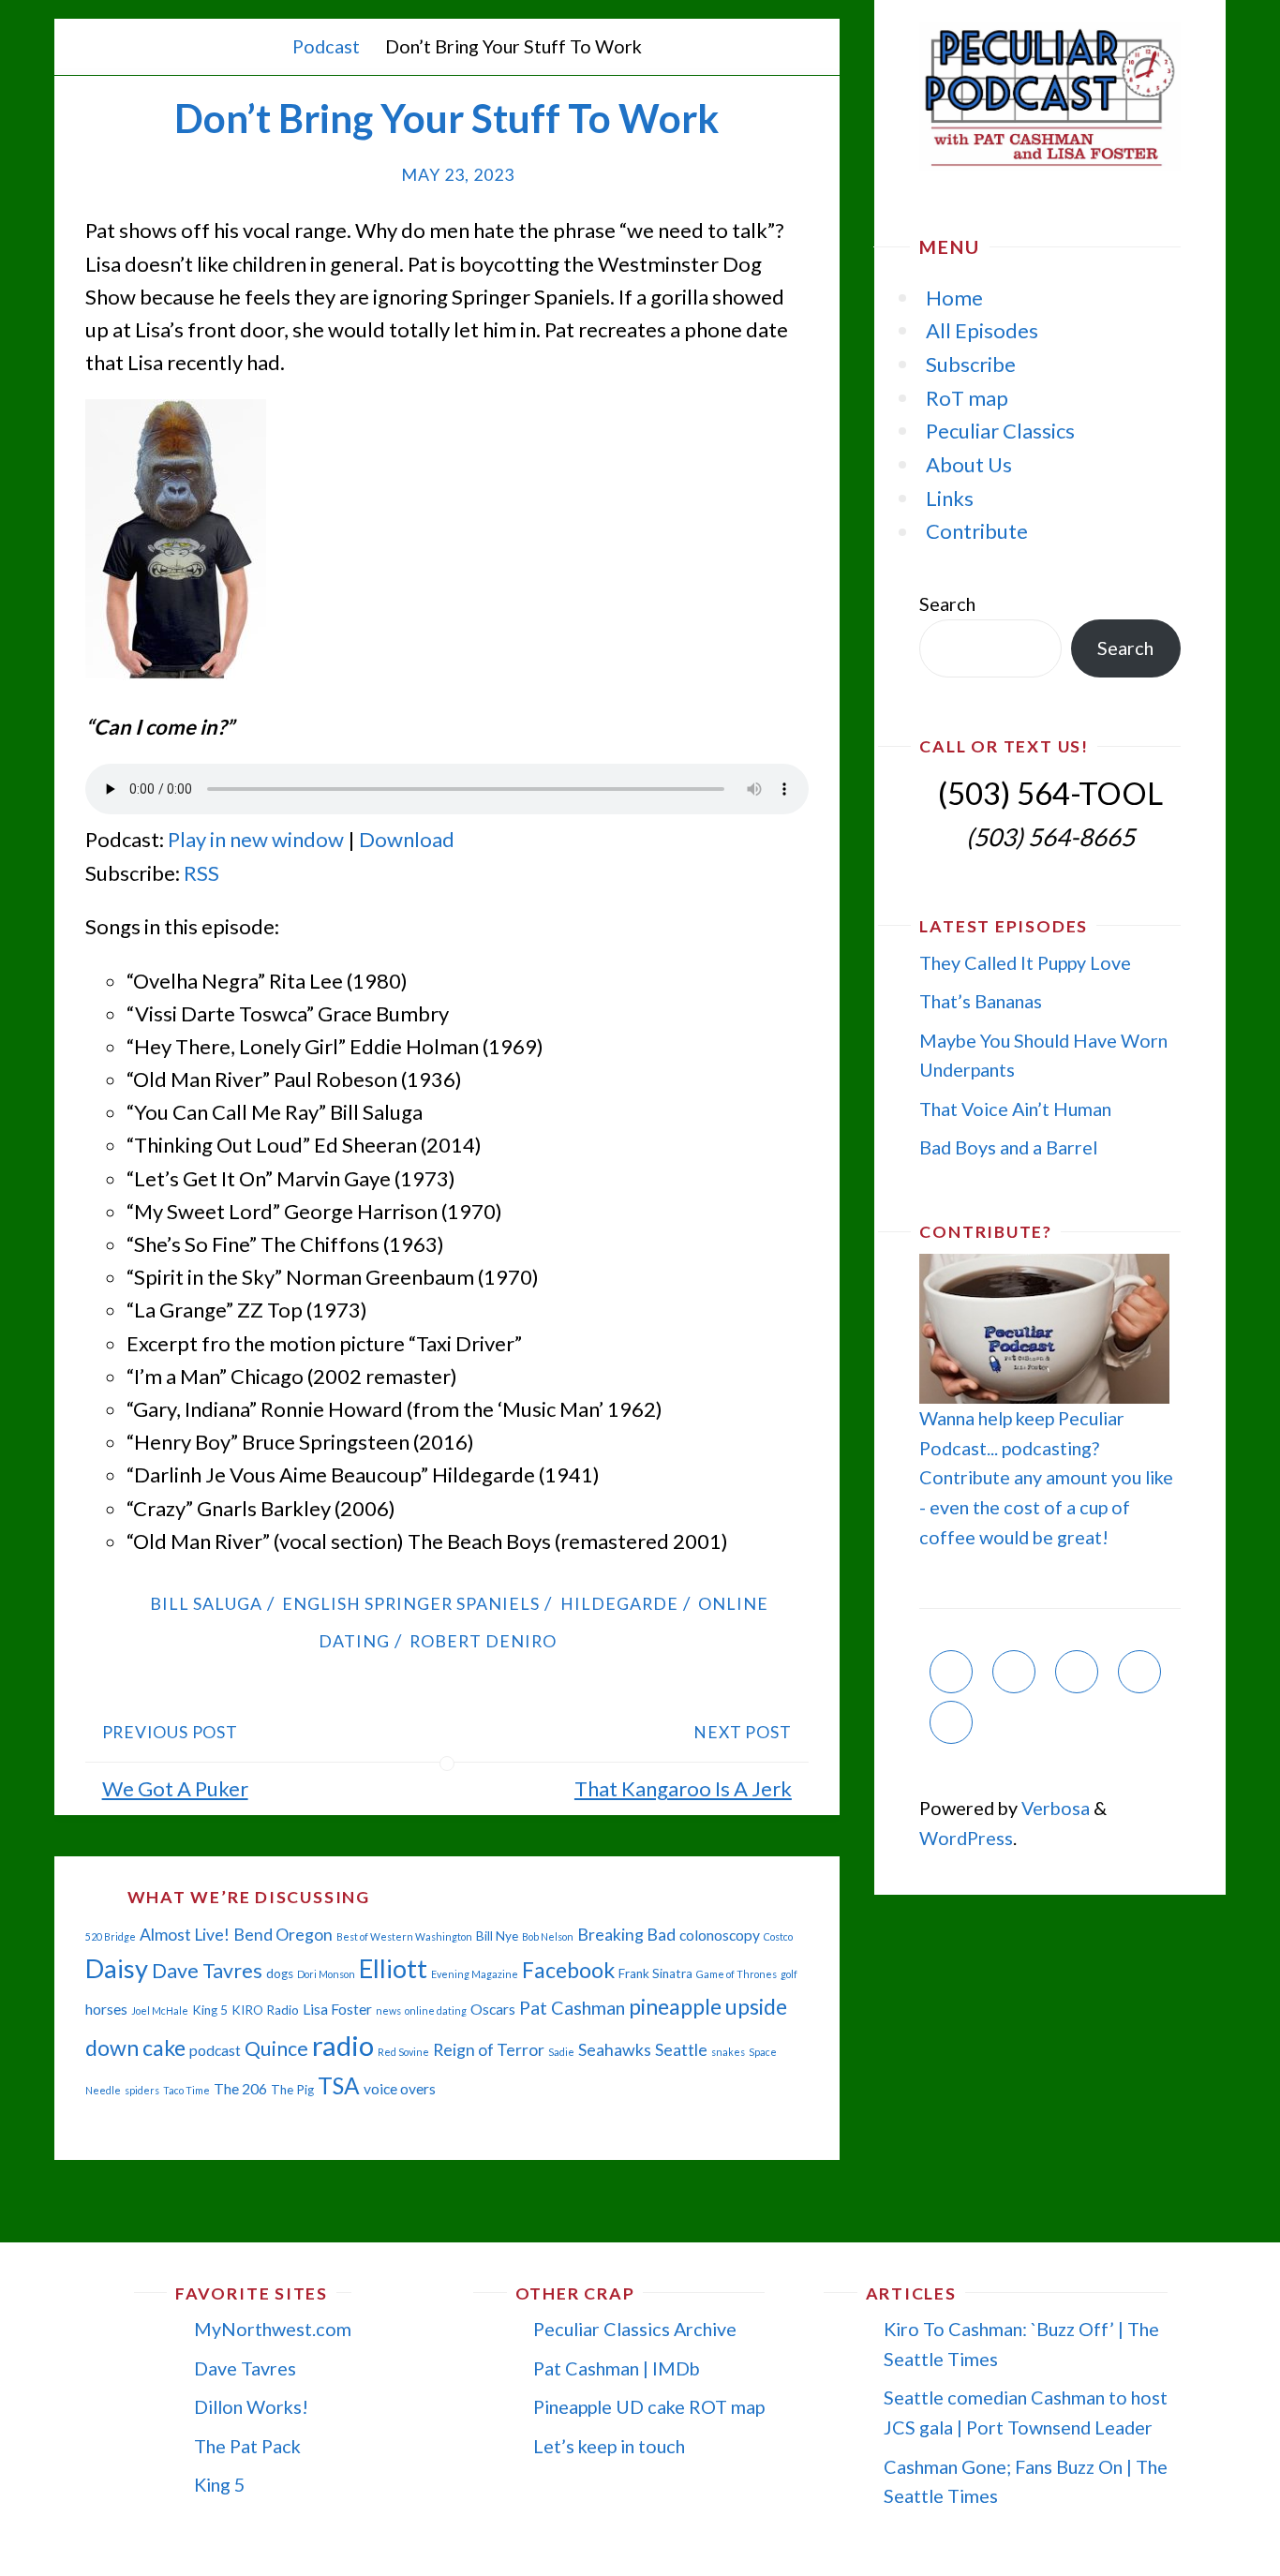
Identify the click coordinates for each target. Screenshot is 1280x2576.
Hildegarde (619, 1603)
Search (947, 603)
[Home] (260, 46)
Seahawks (615, 2050)
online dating (436, 2010)
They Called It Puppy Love (1025, 962)
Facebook (568, 1970)
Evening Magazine (475, 1974)
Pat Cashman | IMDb (617, 2368)
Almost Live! (185, 1935)
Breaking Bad (626, 1935)
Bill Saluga (206, 1603)
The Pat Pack (247, 2446)
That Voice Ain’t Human (1015, 1109)
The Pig (292, 2090)
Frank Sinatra (655, 1973)
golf (789, 1974)
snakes (728, 2052)
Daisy (117, 1968)
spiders (142, 2090)
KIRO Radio (265, 2010)
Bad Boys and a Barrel (1008, 1147)
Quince (276, 2048)
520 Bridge (111, 1936)
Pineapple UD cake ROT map (649, 2406)
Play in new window (256, 839)
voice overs (400, 2089)
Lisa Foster (337, 2009)
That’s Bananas (981, 1001)
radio (343, 2045)
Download (407, 839)
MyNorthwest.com (273, 2329)
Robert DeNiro (483, 1641)
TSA (339, 2085)
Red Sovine (403, 2052)
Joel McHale (160, 2010)
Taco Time (186, 2090)
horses (106, 2009)
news (388, 2010)
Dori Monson (326, 1974)
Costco (778, 1936)
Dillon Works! (251, 2406)
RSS (201, 873)
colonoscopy (720, 1935)
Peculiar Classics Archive (635, 2329)
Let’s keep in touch (609, 2446)
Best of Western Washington (404, 1936)
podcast (215, 2050)
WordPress (966, 1838)
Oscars (493, 2009)
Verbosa (1054, 1808)
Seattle (681, 2050)
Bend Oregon (283, 1935)
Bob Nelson (548, 1936)
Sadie (561, 2052)
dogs (280, 1973)
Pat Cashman (572, 2007)
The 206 (240, 2089)
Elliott (393, 1968)
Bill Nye (497, 1936)
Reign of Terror (489, 2050)
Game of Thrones (737, 1974)
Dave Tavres (207, 1971)
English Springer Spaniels (411, 1603)
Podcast (326, 46)
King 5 (210, 2010)
